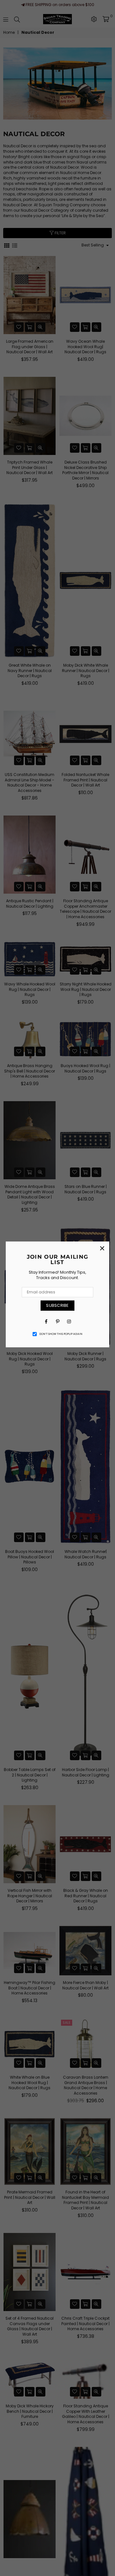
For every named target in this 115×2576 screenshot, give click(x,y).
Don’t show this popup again (61, 1334)
